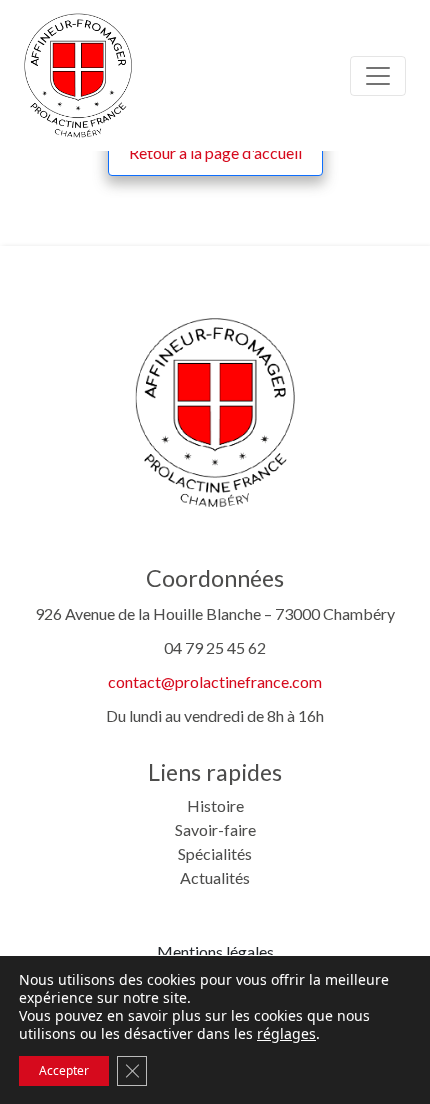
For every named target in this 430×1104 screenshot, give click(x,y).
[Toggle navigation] (378, 76)
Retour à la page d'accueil (215, 152)
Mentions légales (215, 951)
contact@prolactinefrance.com (215, 681)
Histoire (215, 805)
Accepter (64, 1070)
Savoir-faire (215, 829)
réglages (286, 1034)
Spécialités (215, 853)
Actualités (215, 877)
